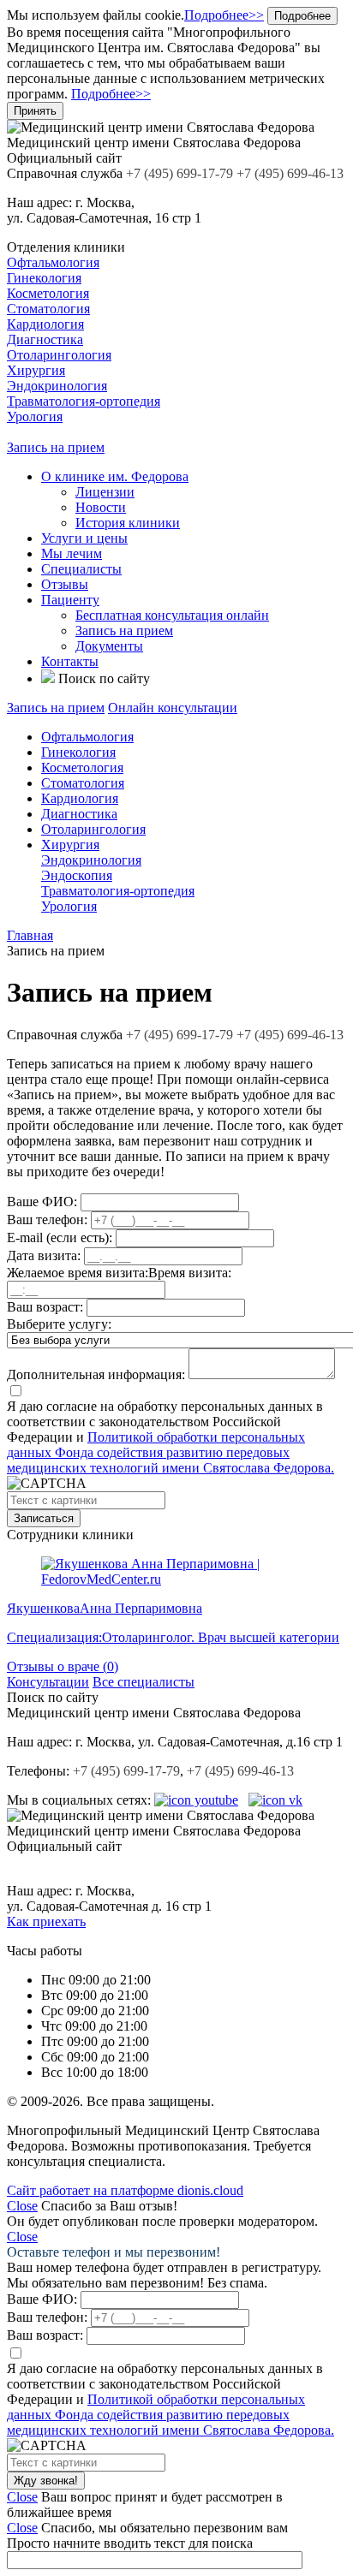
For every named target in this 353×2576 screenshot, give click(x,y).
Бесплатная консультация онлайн (172, 615)
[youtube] (196, 1800)
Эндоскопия (77, 875)
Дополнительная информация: (96, 1374)
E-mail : (60, 1237)
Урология (35, 416)
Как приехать (46, 1922)
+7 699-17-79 (179, 1035)
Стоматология (48, 309)
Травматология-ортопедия (84, 401)
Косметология (48, 293)
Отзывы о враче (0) (63, 1666)
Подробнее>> (224, 15)
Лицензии (105, 492)
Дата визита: (44, 1255)
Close (22, 2206)
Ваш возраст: (45, 1307)
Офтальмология (53, 262)
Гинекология (44, 278)
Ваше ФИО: (42, 1202)
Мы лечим (72, 553)
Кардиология (45, 324)
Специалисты (81, 569)
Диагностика (45, 339)
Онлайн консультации (173, 708)
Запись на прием (56, 447)
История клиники (128, 523)
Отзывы (65, 584)
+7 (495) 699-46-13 (290, 1035)
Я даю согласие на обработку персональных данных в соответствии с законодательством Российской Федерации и (171, 1437)
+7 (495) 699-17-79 (126, 1771)
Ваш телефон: (47, 1220)
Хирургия (36, 370)
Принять (35, 111)
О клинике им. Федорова (115, 476)
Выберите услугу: (59, 1324)
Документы (109, 646)
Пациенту (70, 600)
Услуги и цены (84, 538)
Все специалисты (144, 1682)
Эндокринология (57, 386)
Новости (101, 507)
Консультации (48, 1682)
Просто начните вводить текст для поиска (130, 2543)
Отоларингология (59, 355)
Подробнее (302, 16)
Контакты (70, 661)
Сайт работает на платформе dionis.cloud (125, 2190)
